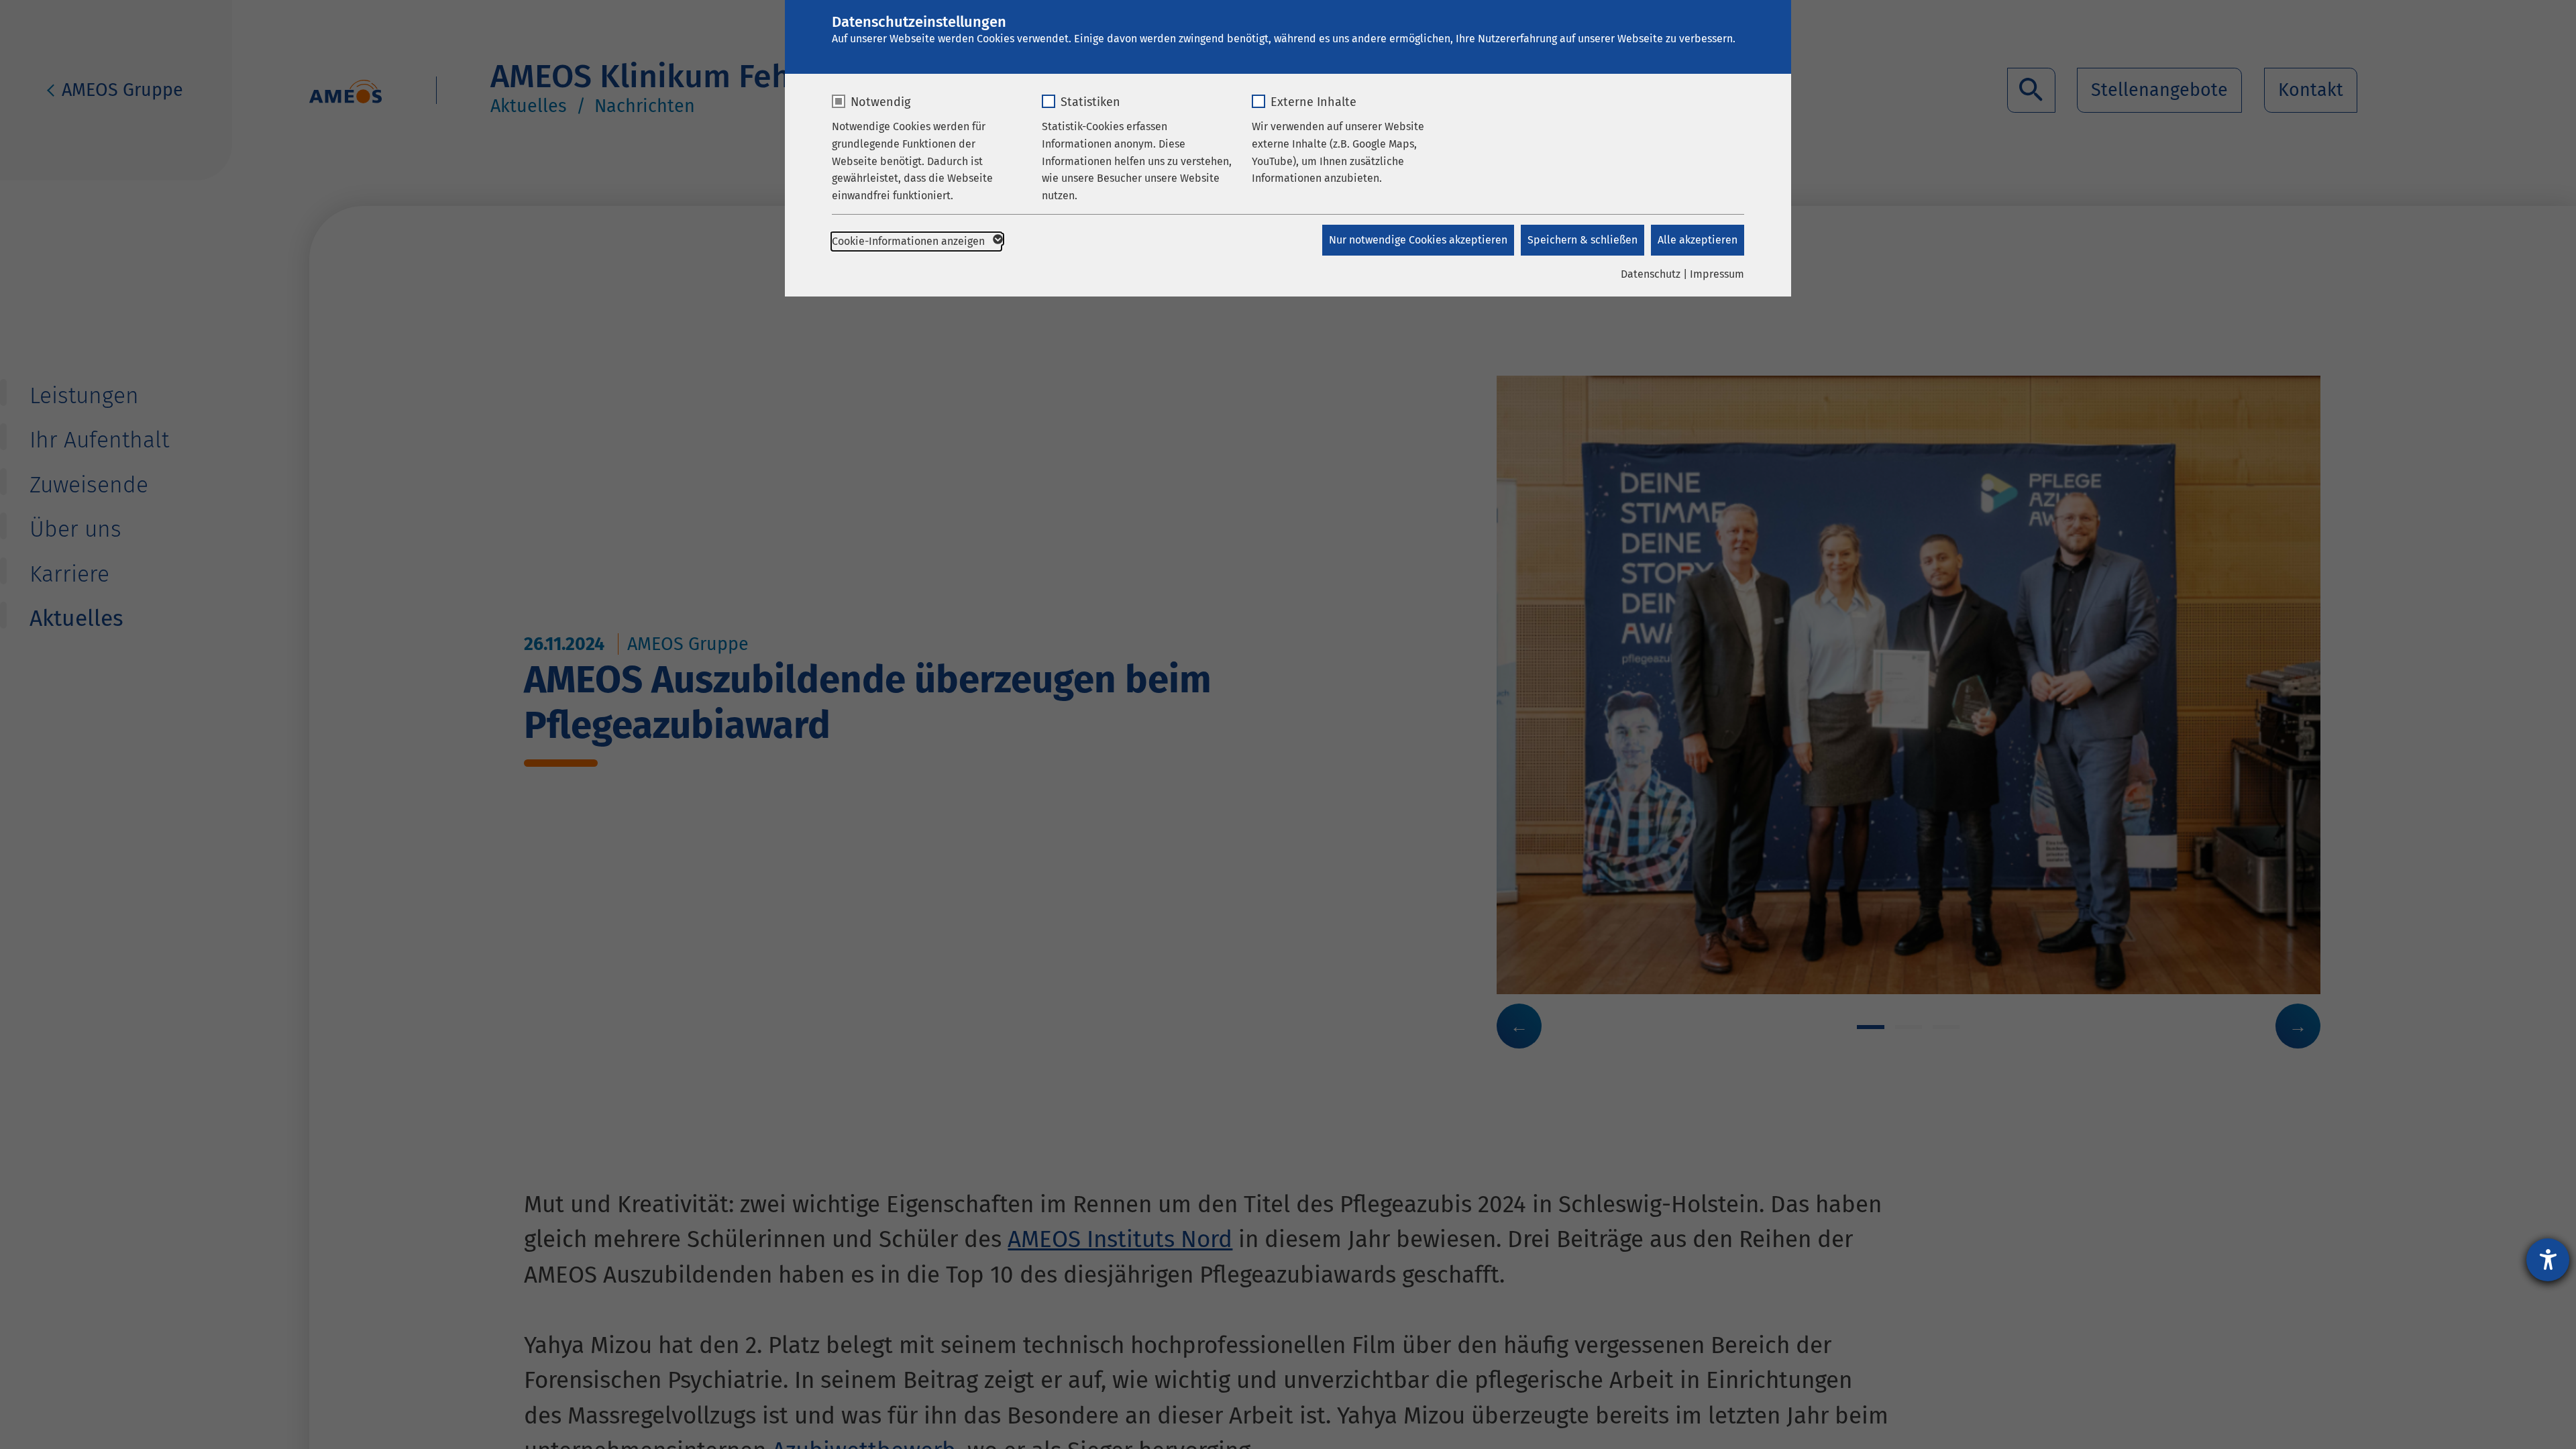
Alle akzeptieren (1698, 240)
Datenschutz (1651, 274)
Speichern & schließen (1582, 240)
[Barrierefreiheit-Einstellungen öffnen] (2548, 1260)
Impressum (1717, 274)
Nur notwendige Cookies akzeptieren (1418, 240)
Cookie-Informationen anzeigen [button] (910, 241)
